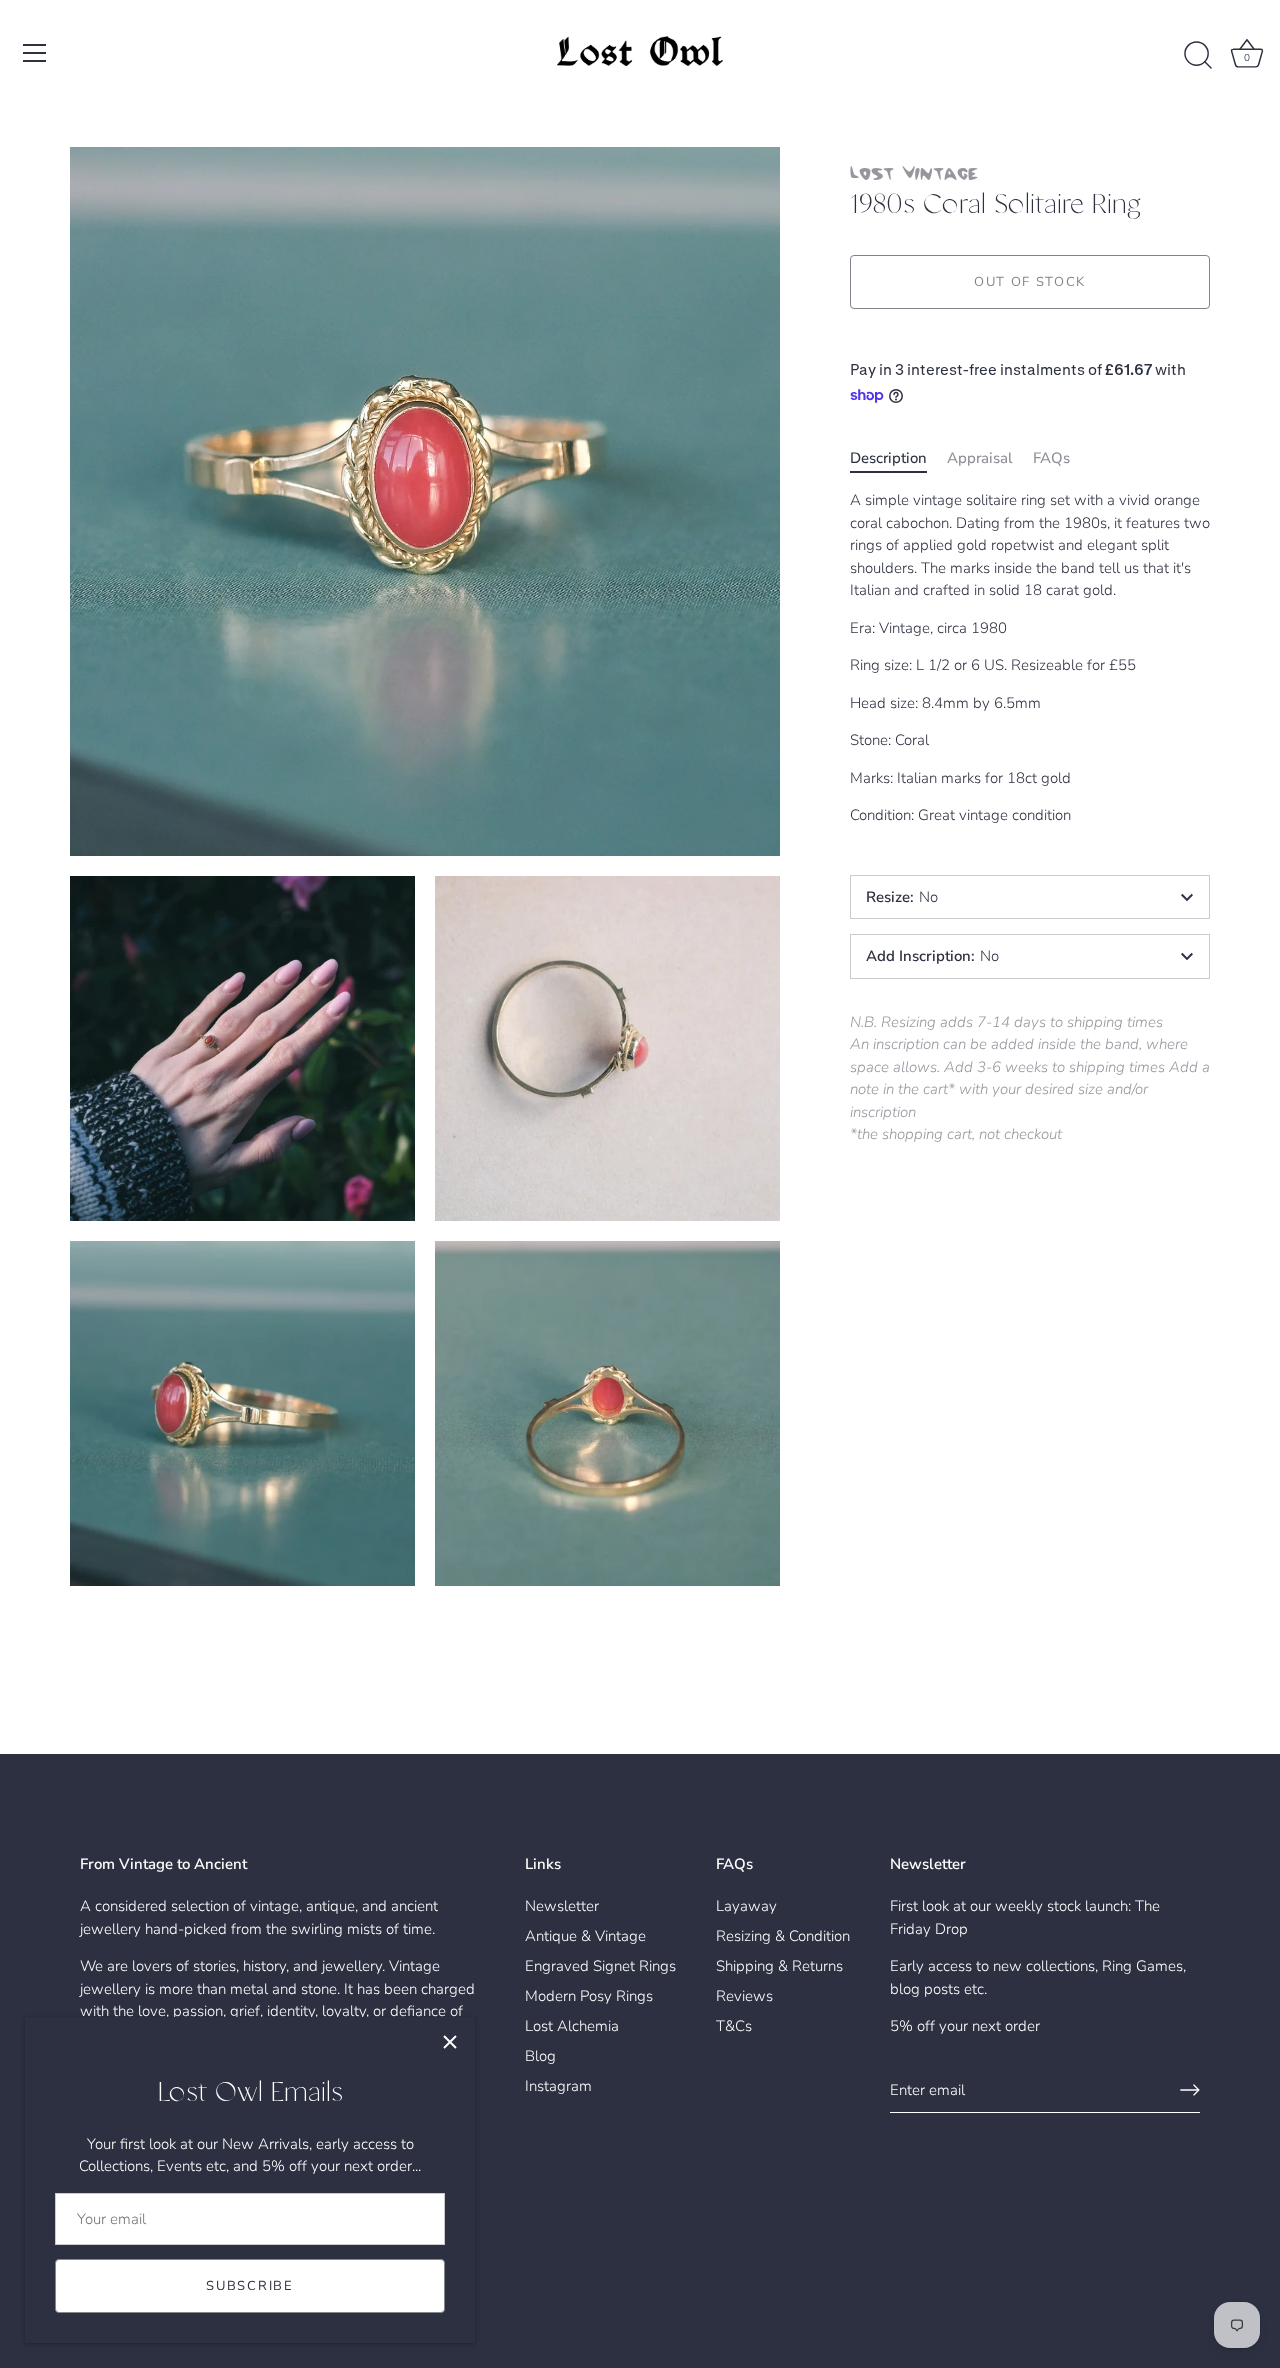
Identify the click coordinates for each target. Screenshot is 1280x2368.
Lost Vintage (914, 172)
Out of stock (1030, 282)
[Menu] (35, 53)
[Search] (1198, 56)
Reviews (744, 1996)
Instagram (558, 2086)
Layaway (746, 1906)
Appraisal (980, 457)
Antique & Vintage (585, 1936)
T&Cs (734, 2026)
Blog (540, 2056)
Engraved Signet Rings (600, 1966)
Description (888, 457)
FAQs (1051, 457)
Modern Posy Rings (589, 1996)
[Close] (450, 2042)
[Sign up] (1190, 2090)
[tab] (898, 457)
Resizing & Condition (783, 1936)
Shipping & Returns (779, 1966)
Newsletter (562, 1906)
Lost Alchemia (572, 2026)
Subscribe (249, 2286)
